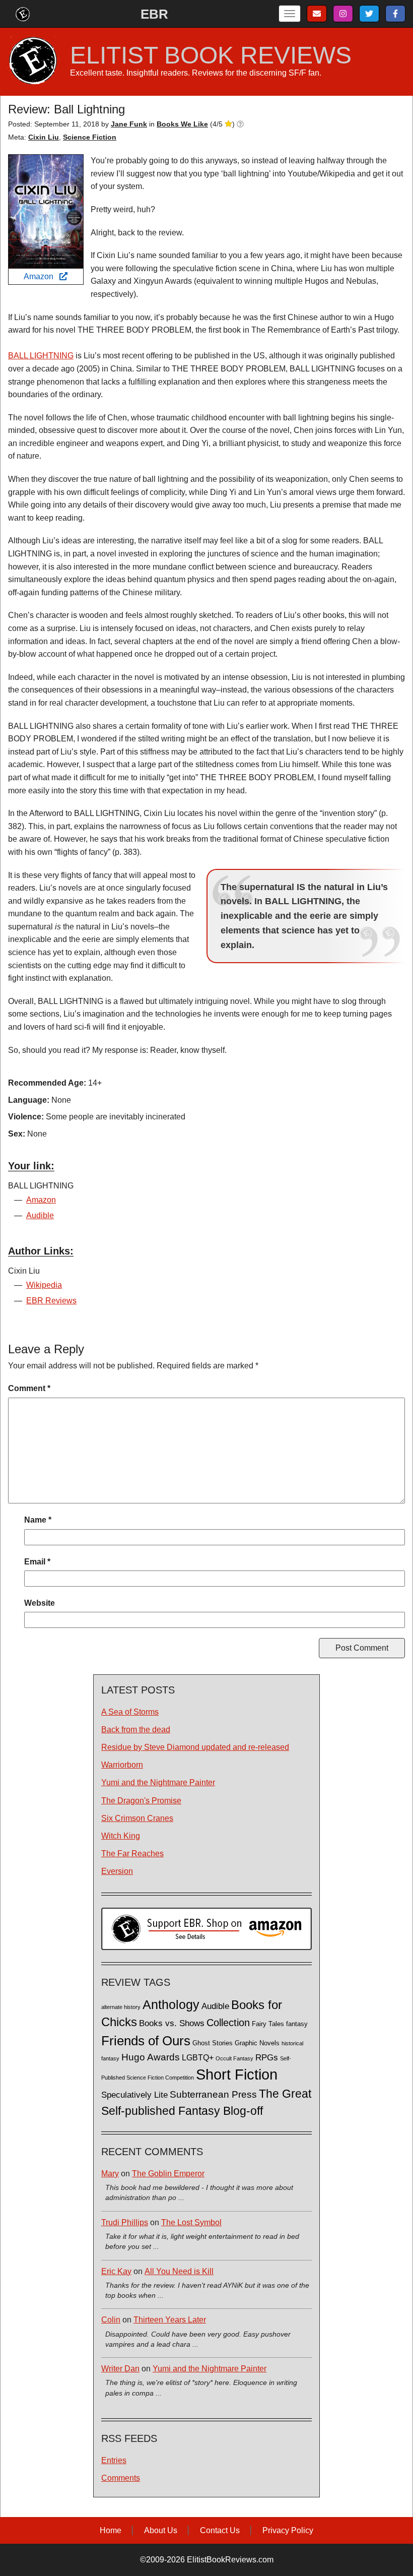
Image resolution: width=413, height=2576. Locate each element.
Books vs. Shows (172, 2023)
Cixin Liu (44, 137)
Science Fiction (90, 137)
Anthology (171, 2004)
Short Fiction (237, 2074)
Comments (121, 2478)
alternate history (121, 2007)
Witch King (121, 1836)
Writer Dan (120, 2369)
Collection (228, 2023)
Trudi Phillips (125, 2222)
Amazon (42, 276)
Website (40, 1603)
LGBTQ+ (198, 2057)
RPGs (267, 2058)
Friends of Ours (146, 2041)
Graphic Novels (257, 2043)
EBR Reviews (51, 1301)
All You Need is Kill (179, 2271)
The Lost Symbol (191, 2222)
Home (111, 2530)
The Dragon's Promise (141, 1801)
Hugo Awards (151, 2057)
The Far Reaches (132, 1854)
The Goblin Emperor (168, 2174)
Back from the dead (136, 1730)
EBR (154, 14)
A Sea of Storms (130, 1712)
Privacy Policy (288, 2530)
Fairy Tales (268, 2024)
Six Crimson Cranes (137, 1818)
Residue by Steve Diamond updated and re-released (195, 1747)
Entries (114, 2460)
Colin (111, 2320)
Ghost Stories (213, 2043)
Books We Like (182, 124)
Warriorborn (122, 1765)
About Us (161, 2530)
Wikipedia (44, 1285)
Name (38, 1520)
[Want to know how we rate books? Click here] (240, 124)
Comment (29, 1388)
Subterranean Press (213, 2094)
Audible (40, 1215)
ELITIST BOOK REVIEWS (211, 55)
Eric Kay (116, 2271)
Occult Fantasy (234, 2058)
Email (37, 1562)
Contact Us (220, 2530)
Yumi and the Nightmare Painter (158, 1782)
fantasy (297, 2024)
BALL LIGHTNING (41, 356)
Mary (110, 2174)
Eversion (117, 1871)
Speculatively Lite (134, 2095)
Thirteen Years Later (170, 2320)
